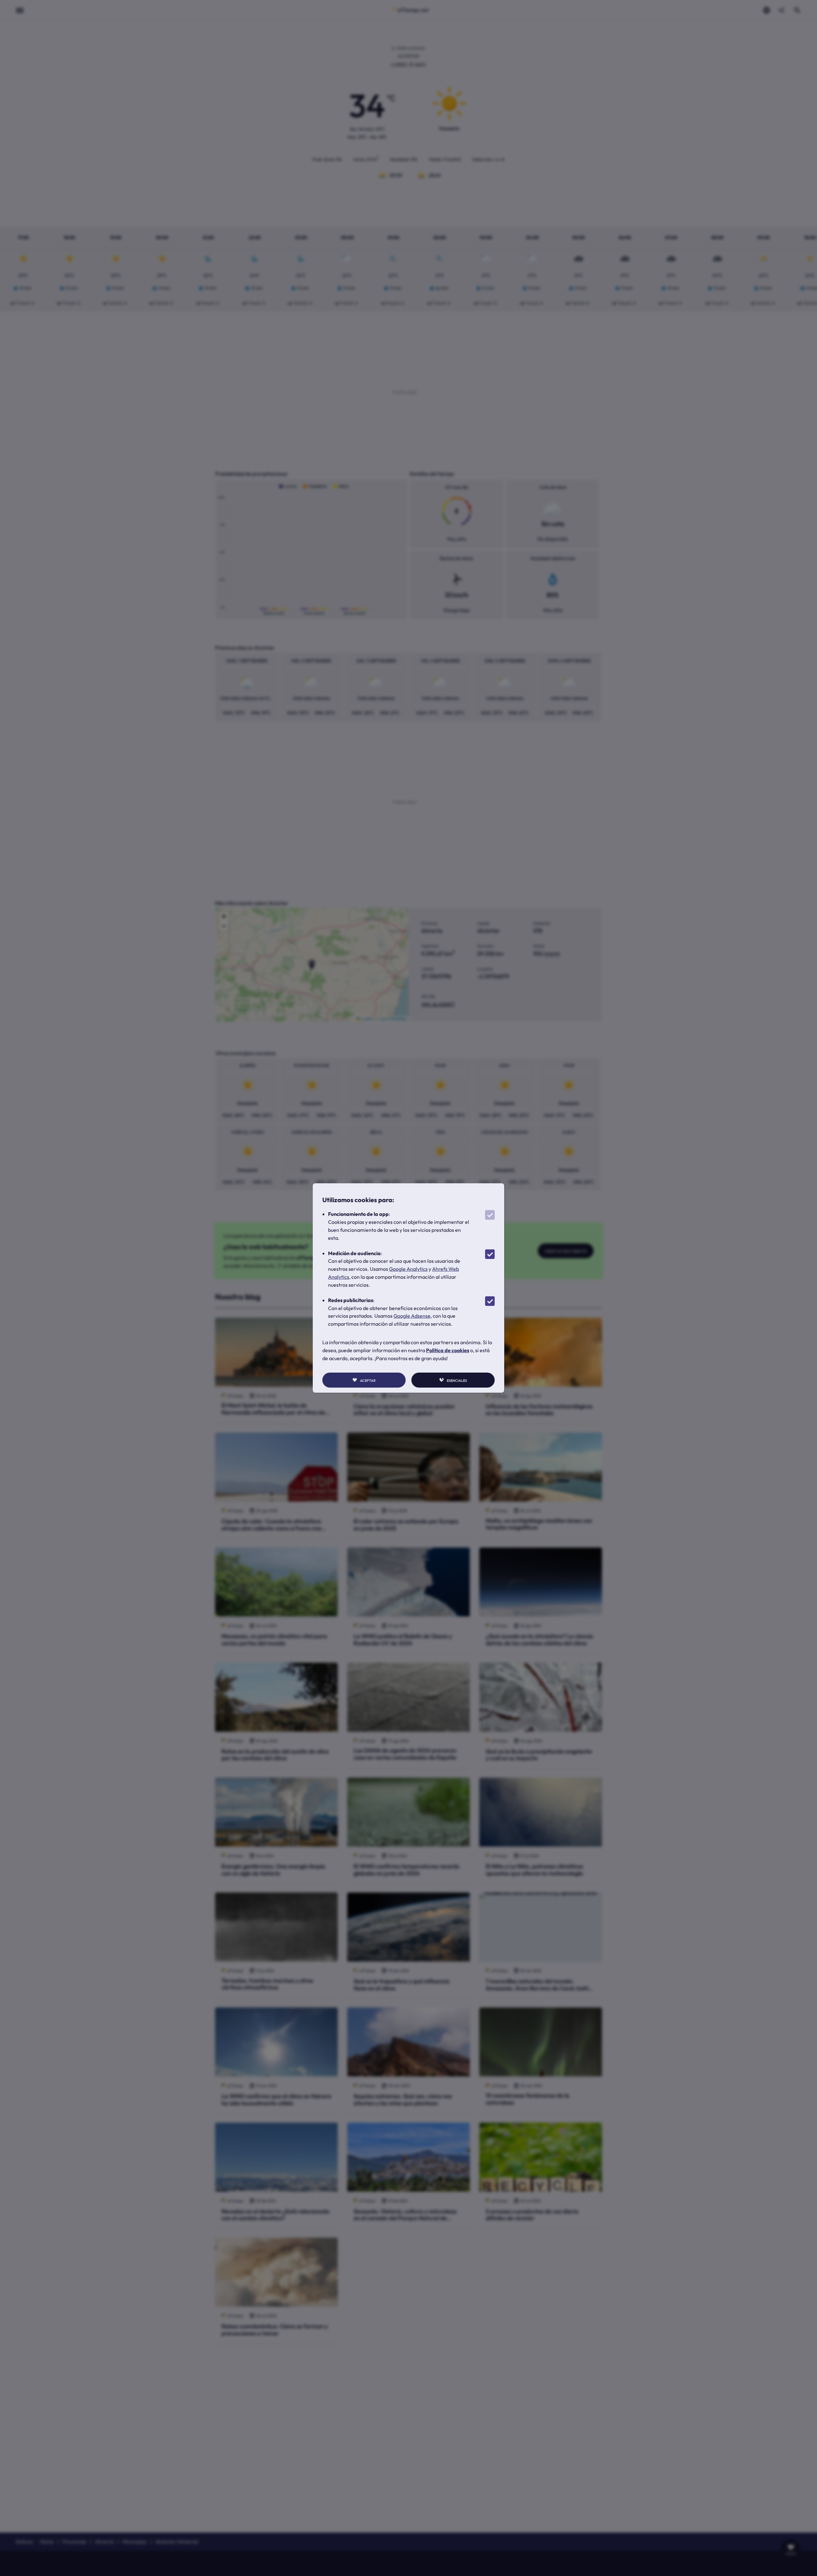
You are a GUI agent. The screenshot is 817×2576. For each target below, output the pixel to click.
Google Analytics (408, 1269)
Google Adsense (412, 1316)
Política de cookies (448, 1350)
